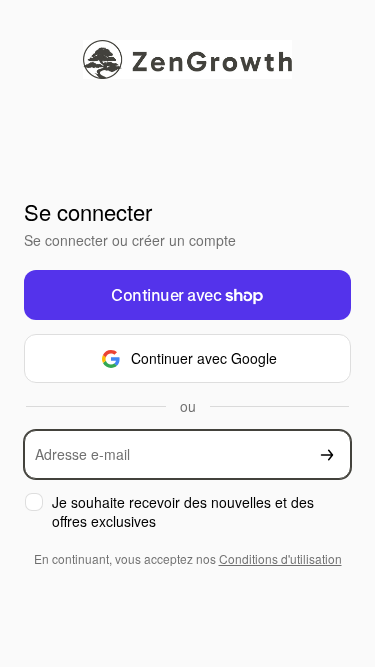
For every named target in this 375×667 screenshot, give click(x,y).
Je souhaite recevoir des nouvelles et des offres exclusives (183, 512)
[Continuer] (327, 454)
